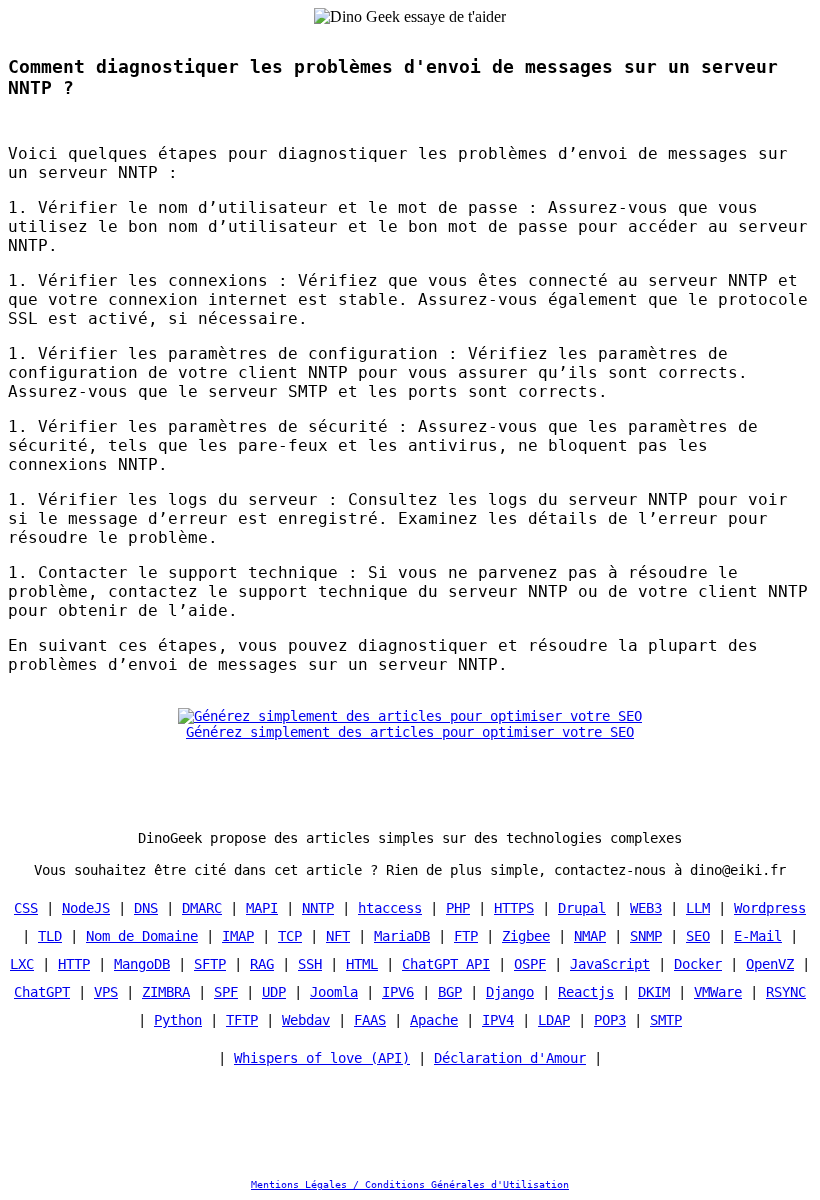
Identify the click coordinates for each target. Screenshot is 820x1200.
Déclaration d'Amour (510, 1058)
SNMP (646, 936)
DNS (146, 908)
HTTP (74, 964)
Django (510, 992)
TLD (50, 936)
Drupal (582, 908)
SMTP (666, 1020)
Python (178, 1020)
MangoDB (142, 964)
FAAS (370, 1020)
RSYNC (786, 992)
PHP (458, 908)
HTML (362, 964)
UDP (274, 992)
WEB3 (646, 908)
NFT (338, 936)
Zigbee (526, 936)
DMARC (202, 908)
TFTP (242, 1020)
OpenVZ (770, 964)
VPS (106, 992)
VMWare (718, 992)
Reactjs (586, 992)
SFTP (210, 964)
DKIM (654, 992)
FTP (466, 936)
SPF (226, 992)
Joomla (334, 992)
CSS (26, 908)
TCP (290, 936)
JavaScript (610, 964)
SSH (310, 964)
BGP (450, 992)
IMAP (238, 936)
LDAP (554, 1020)
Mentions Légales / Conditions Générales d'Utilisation (410, 1184)
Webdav (306, 1020)
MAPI (262, 908)
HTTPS (514, 908)
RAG (262, 964)
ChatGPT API (446, 964)
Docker (698, 964)
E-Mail (758, 936)
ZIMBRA (166, 992)
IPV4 (498, 1020)
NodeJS (86, 908)
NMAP (590, 936)
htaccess (390, 908)
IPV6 (398, 992)
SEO (698, 936)
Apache (434, 1020)
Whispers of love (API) (322, 1058)
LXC (22, 964)
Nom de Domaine (142, 936)
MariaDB (402, 936)
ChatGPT (42, 992)
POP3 (610, 1020)
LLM (698, 908)
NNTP (318, 908)
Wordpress (770, 908)
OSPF (530, 964)
